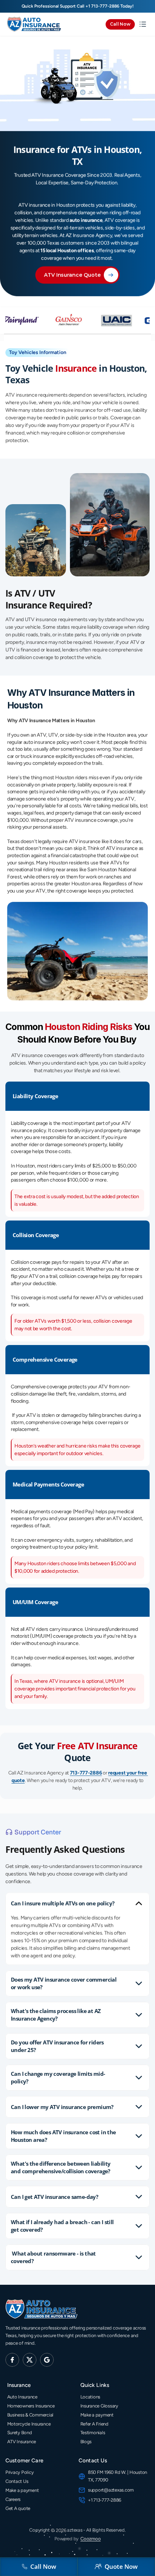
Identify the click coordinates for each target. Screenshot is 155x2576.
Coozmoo (90, 2539)
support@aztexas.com (111, 2490)
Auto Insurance (22, 2397)
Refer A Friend (94, 2424)
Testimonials (93, 2433)
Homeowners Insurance (31, 2406)
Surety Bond (20, 2433)
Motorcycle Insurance (29, 2424)
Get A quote (18, 2508)
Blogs (86, 2442)
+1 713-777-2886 (102, 6)
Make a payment (97, 2415)
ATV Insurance (22, 2442)
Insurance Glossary (99, 2406)
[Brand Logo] (34, 24)
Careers (13, 2499)
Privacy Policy (19, 2472)
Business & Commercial (30, 2415)
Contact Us (17, 2481)
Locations (90, 2397)
